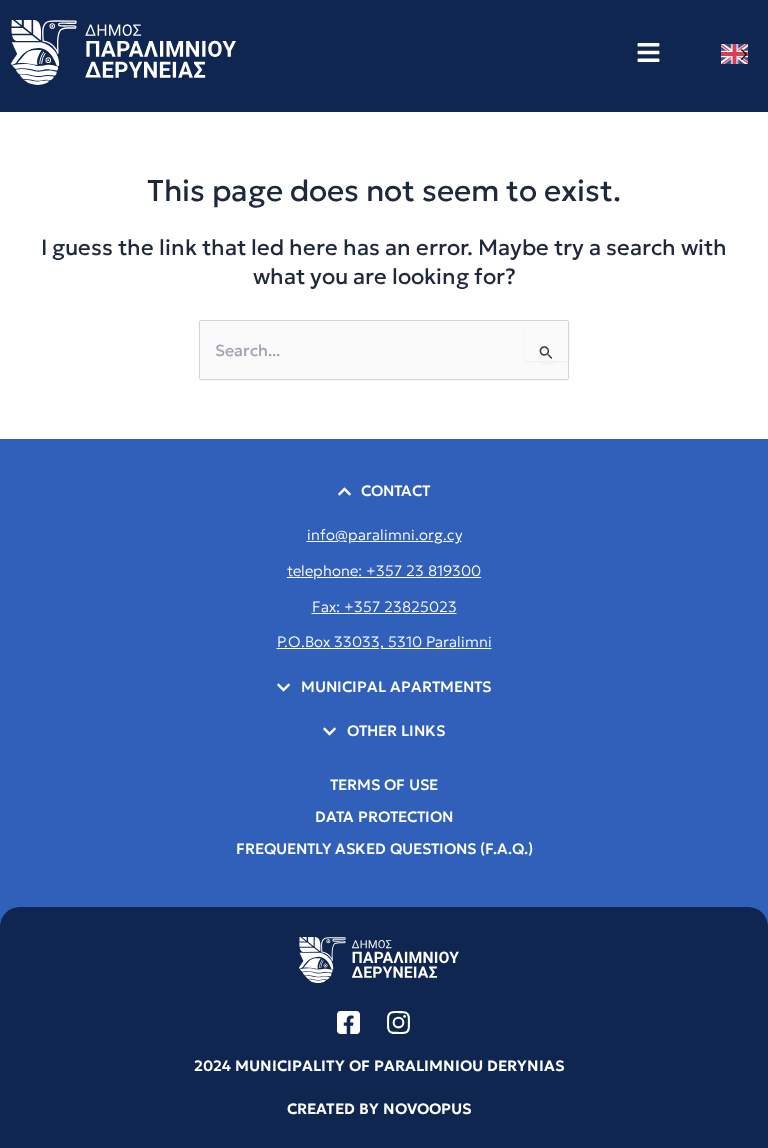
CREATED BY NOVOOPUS (379, 1108)
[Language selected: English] (739, 53)
